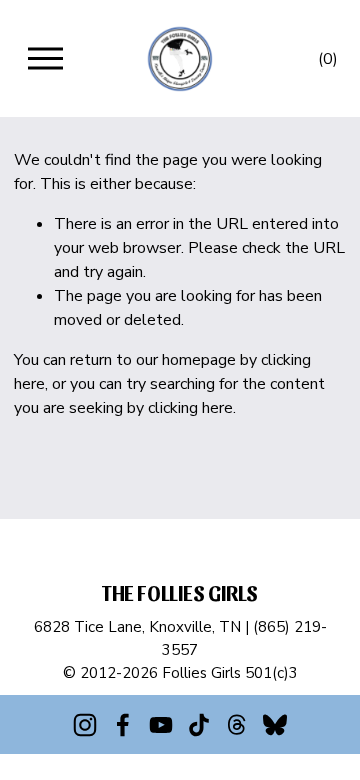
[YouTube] (161, 725)
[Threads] (237, 725)
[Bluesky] (275, 725)
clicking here (190, 408)
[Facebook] (123, 725)
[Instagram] (85, 725)
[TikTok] (199, 725)
